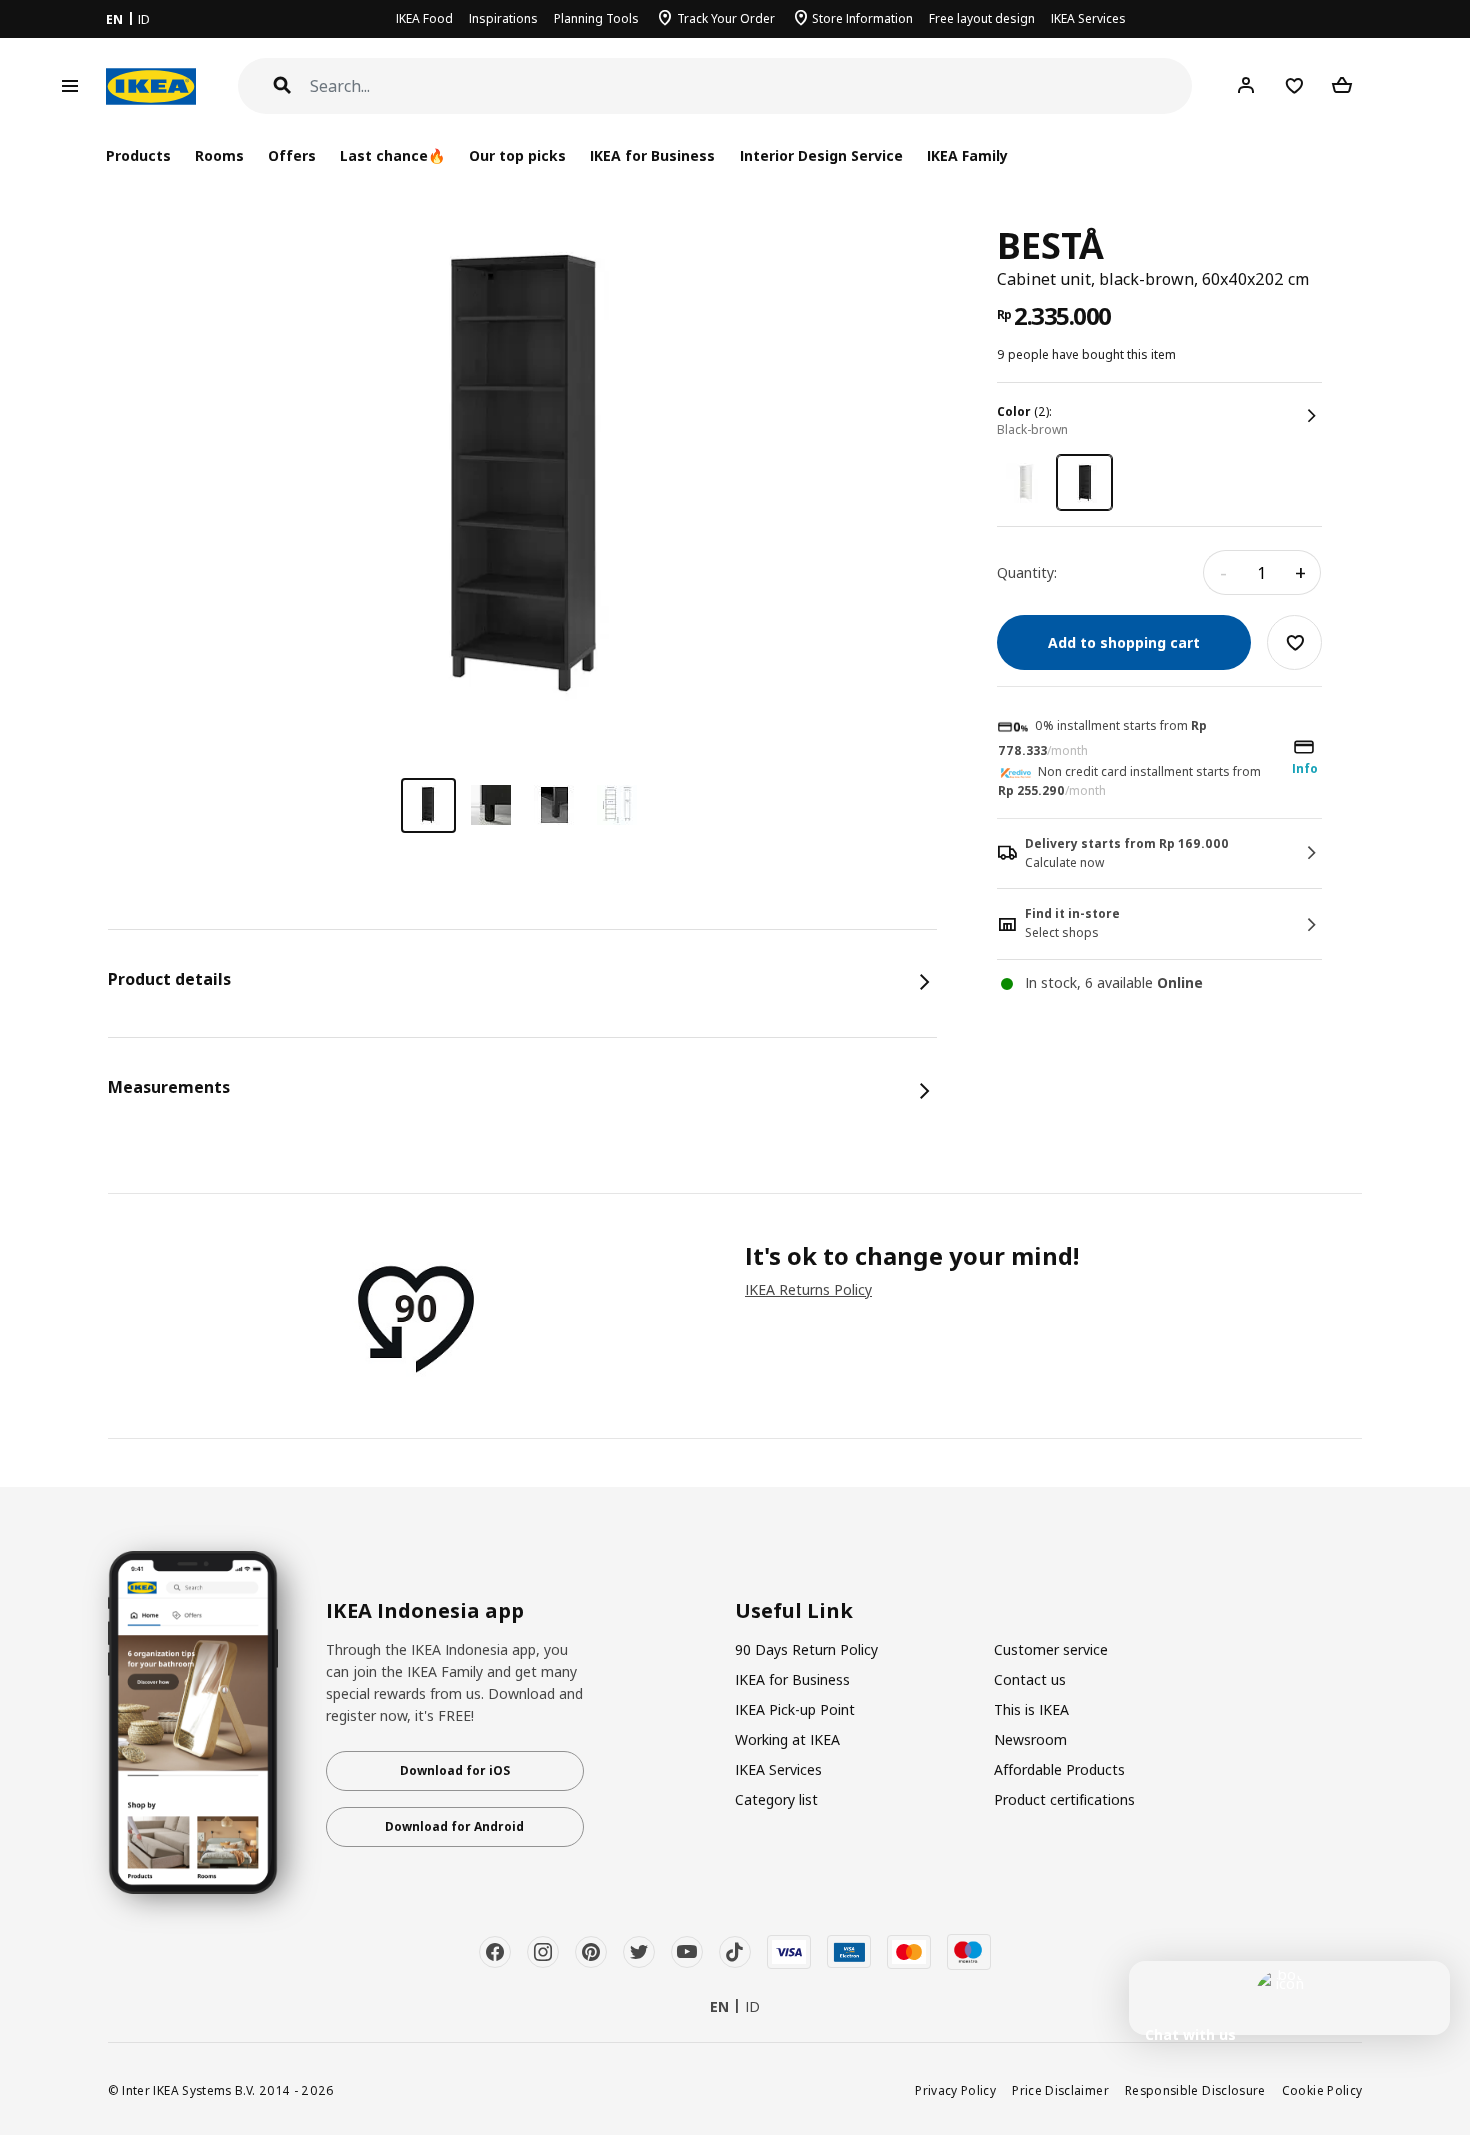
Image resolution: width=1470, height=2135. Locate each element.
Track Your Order (726, 18)
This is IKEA (1031, 1709)
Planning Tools (596, 18)
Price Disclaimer (1060, 2090)
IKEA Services (1088, 18)
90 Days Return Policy (806, 1649)
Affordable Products (1059, 1769)
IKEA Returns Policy (808, 1289)
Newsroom (1030, 1739)
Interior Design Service (821, 155)
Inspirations (503, 18)
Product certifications (1064, 1799)
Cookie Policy (1322, 2090)
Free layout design (982, 18)
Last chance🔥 (392, 155)
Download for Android (454, 1826)
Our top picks (517, 155)
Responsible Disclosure (1195, 2090)
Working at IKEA (787, 1739)
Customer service (1051, 1649)
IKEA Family (967, 155)
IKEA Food (424, 18)
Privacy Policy (955, 2090)
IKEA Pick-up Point (795, 1709)
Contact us (1030, 1679)
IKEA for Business (652, 155)
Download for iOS (455, 1770)
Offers (292, 155)
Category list (776, 1799)
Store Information (862, 18)
